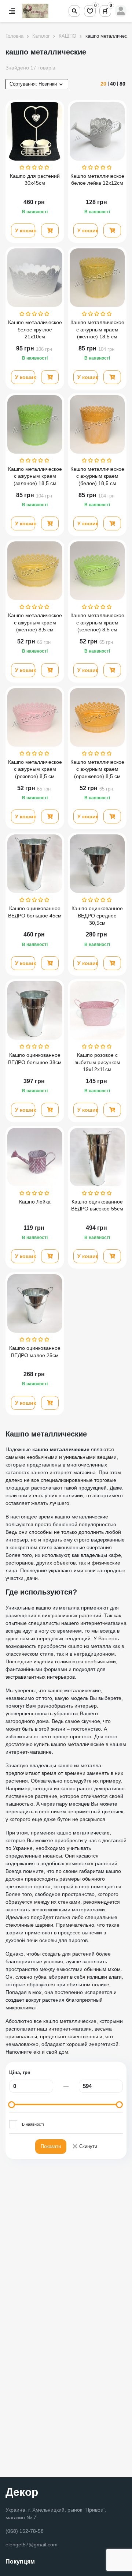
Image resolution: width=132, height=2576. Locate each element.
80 (122, 84)
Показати (51, 2146)
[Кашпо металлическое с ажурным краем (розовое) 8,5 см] (35, 717)
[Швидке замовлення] (50, 230)
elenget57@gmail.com (32, 2545)
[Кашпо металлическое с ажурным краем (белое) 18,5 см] (97, 424)
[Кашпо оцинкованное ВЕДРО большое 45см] (35, 864)
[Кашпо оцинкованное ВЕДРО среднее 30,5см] (97, 864)
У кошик (25, 230)
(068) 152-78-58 (25, 2531)
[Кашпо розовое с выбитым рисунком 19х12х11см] (97, 1010)
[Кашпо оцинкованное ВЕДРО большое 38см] (35, 1010)
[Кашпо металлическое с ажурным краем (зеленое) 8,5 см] (97, 571)
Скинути (85, 2147)
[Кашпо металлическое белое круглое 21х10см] (35, 278)
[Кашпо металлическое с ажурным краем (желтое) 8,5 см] (35, 571)
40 (113, 84)
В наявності (33, 2124)
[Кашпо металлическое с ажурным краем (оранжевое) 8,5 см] (97, 717)
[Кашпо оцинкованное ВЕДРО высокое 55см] (97, 1157)
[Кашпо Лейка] (35, 1157)
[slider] (12, 2105)
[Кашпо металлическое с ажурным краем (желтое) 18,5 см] (97, 278)
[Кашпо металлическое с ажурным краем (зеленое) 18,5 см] (35, 424)
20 (103, 84)
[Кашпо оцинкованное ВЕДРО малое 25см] (35, 1303)
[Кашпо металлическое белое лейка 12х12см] (97, 131)
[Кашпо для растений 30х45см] (35, 131)
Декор (22, 2492)
